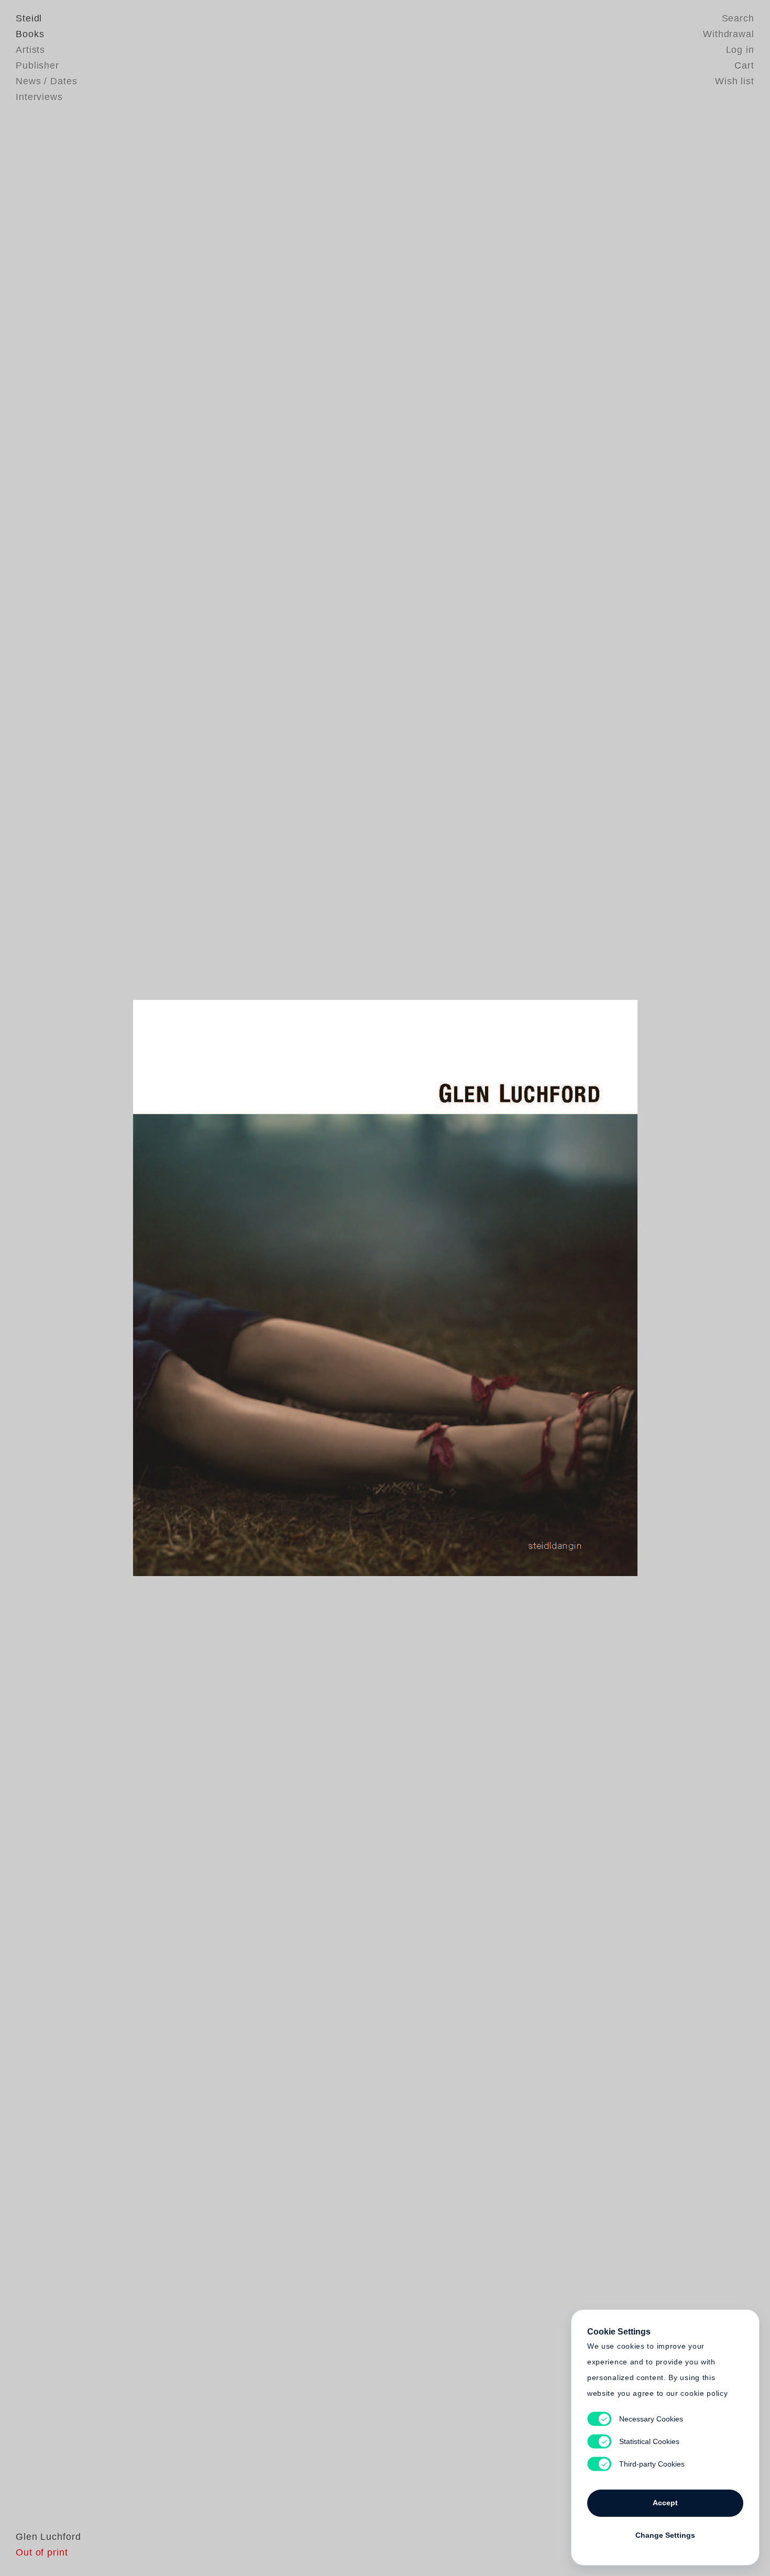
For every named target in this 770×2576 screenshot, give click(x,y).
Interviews (39, 97)
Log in (740, 50)
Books (30, 34)
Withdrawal (729, 34)
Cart (744, 65)
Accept (665, 2503)
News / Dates (47, 81)
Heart (304, 1288)
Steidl (29, 18)
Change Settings (665, 2535)
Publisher (37, 65)
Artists (30, 50)
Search (738, 18)
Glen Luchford (48, 2537)
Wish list (735, 81)
